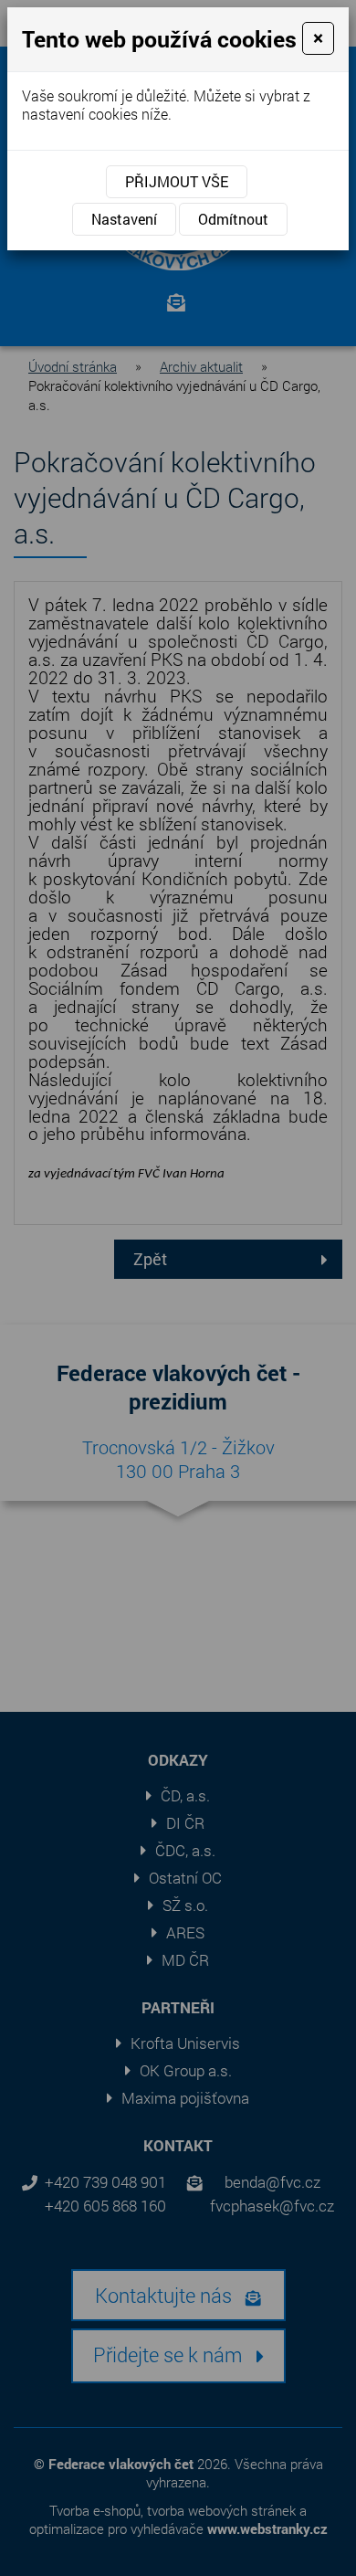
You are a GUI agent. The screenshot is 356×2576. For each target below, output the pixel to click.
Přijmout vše (177, 181)
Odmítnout (233, 219)
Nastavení (124, 219)
